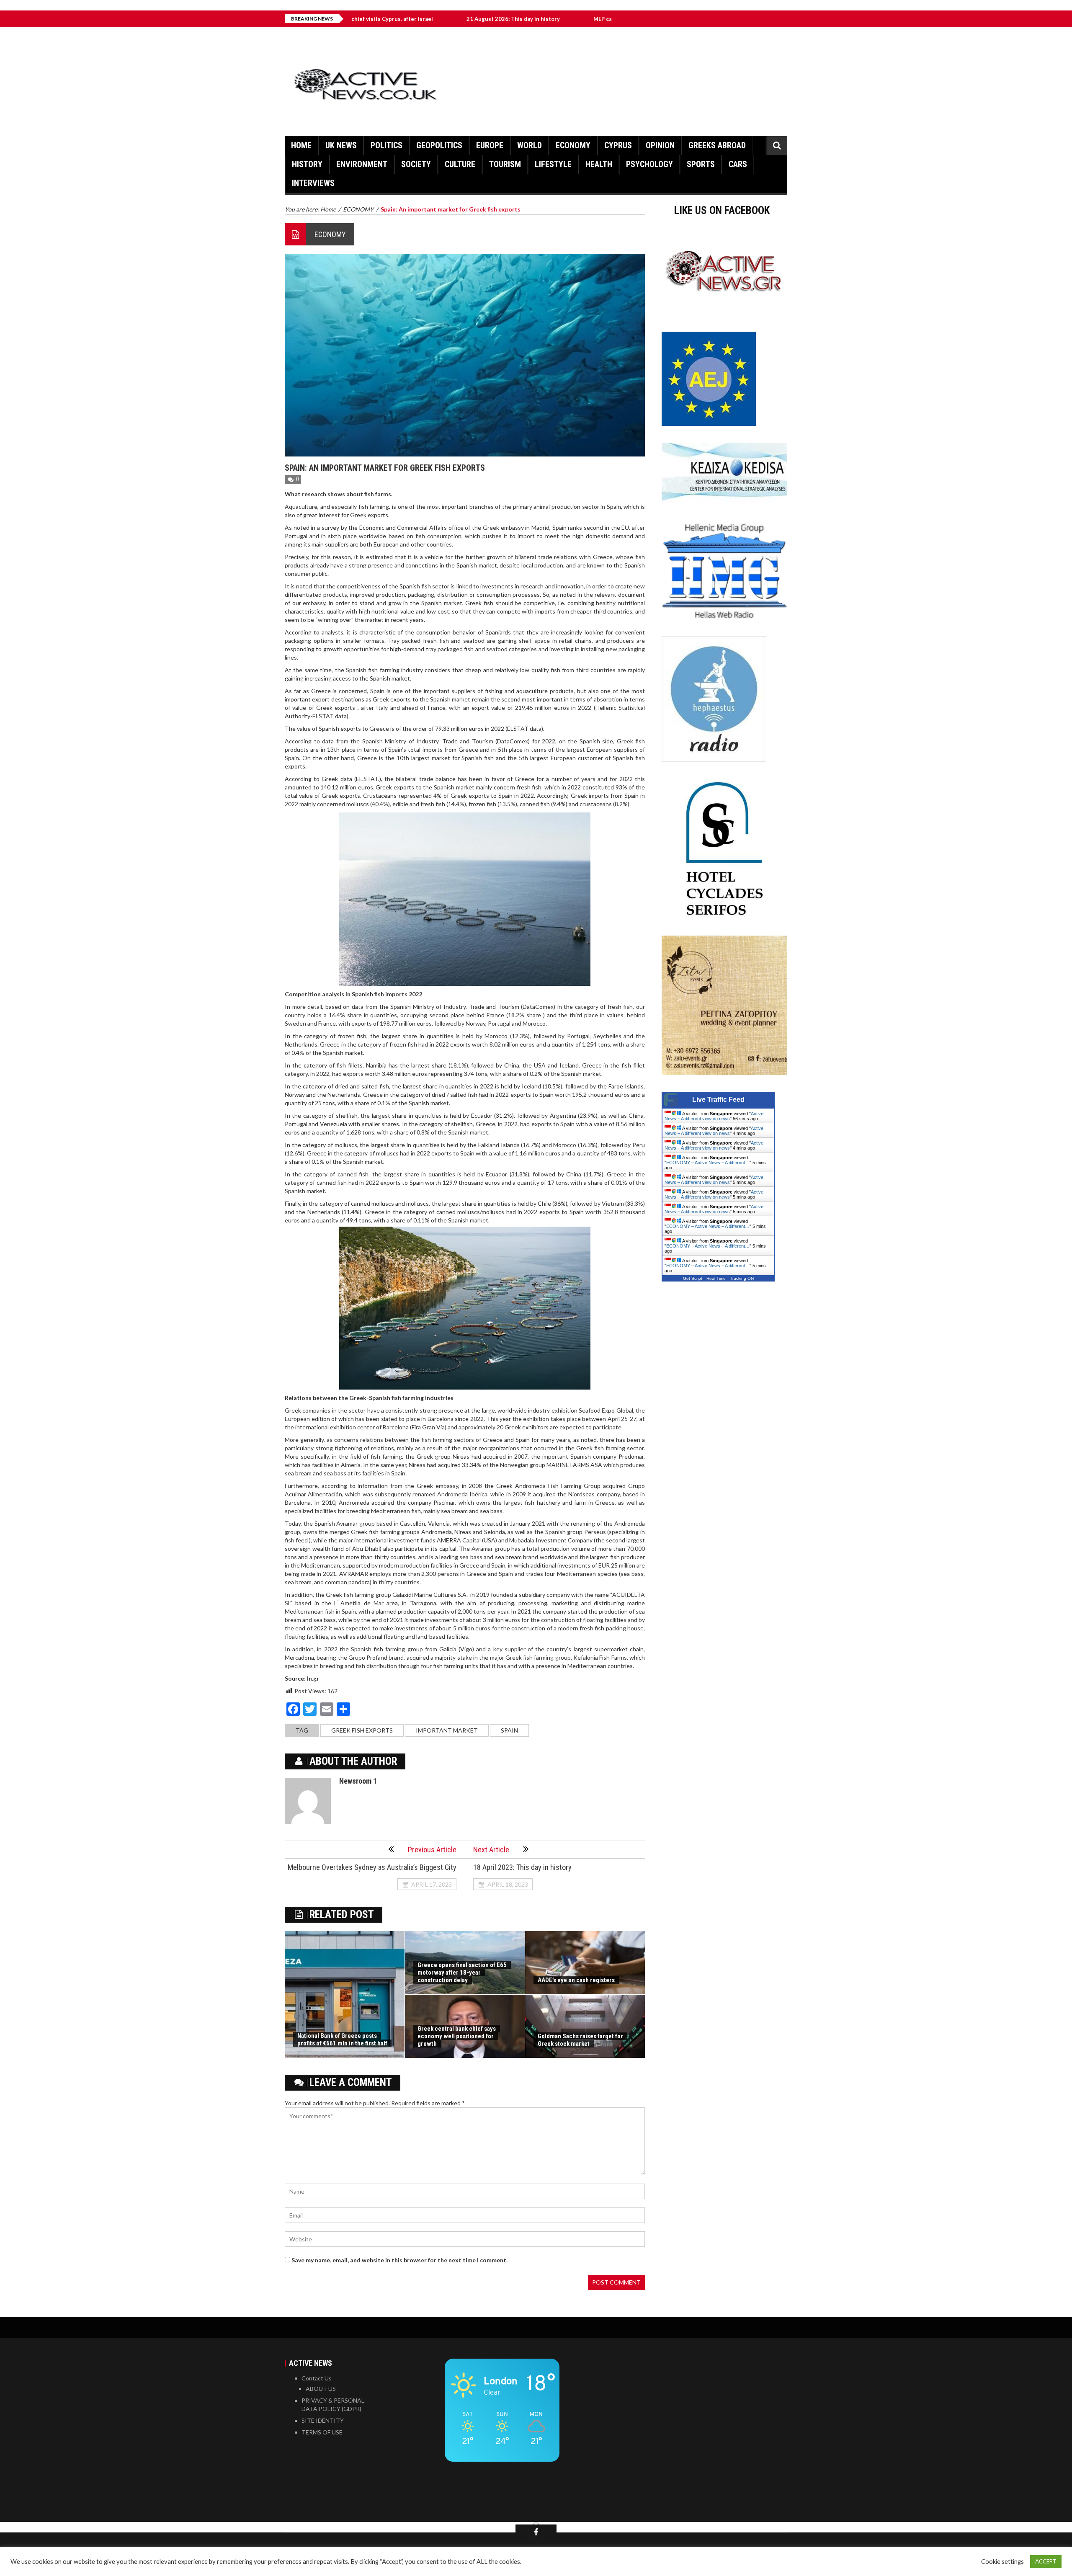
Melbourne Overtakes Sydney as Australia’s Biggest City (372, 1867)
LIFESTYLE (553, 164)
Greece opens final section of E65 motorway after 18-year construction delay (462, 1973)
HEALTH (599, 164)
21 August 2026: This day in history (394, 19)
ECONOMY (573, 145)
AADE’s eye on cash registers (576, 1980)
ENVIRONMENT (362, 164)
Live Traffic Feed (718, 1100)
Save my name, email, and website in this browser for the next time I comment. (399, 2260)
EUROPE (490, 145)
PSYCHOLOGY (649, 164)
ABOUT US (321, 2389)
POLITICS (387, 145)
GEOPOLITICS (439, 145)
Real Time (716, 1278)
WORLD (530, 145)
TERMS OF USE (322, 2432)
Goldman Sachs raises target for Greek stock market (580, 2040)
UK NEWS (341, 145)
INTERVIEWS (313, 183)
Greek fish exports (362, 1730)
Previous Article (432, 1850)
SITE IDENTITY (323, 2420)
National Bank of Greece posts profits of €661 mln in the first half (342, 2040)
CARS (738, 164)
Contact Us (317, 2378)
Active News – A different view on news (714, 1116)
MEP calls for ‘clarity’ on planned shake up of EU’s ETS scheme (555, 19)
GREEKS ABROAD (717, 145)
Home (301, 145)
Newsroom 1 (358, 1781)
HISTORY (307, 164)
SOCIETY (416, 164)
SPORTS (701, 164)
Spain (509, 1730)
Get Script (693, 1278)
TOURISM (505, 164)
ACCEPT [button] (1046, 2561)
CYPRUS (618, 145)
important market (447, 1730)
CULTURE (460, 164)
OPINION (660, 145)
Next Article (491, 1850)
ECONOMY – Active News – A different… (708, 1163)
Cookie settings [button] (1002, 2562)
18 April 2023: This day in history (522, 1867)
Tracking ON (742, 1278)
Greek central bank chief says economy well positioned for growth (457, 2036)
